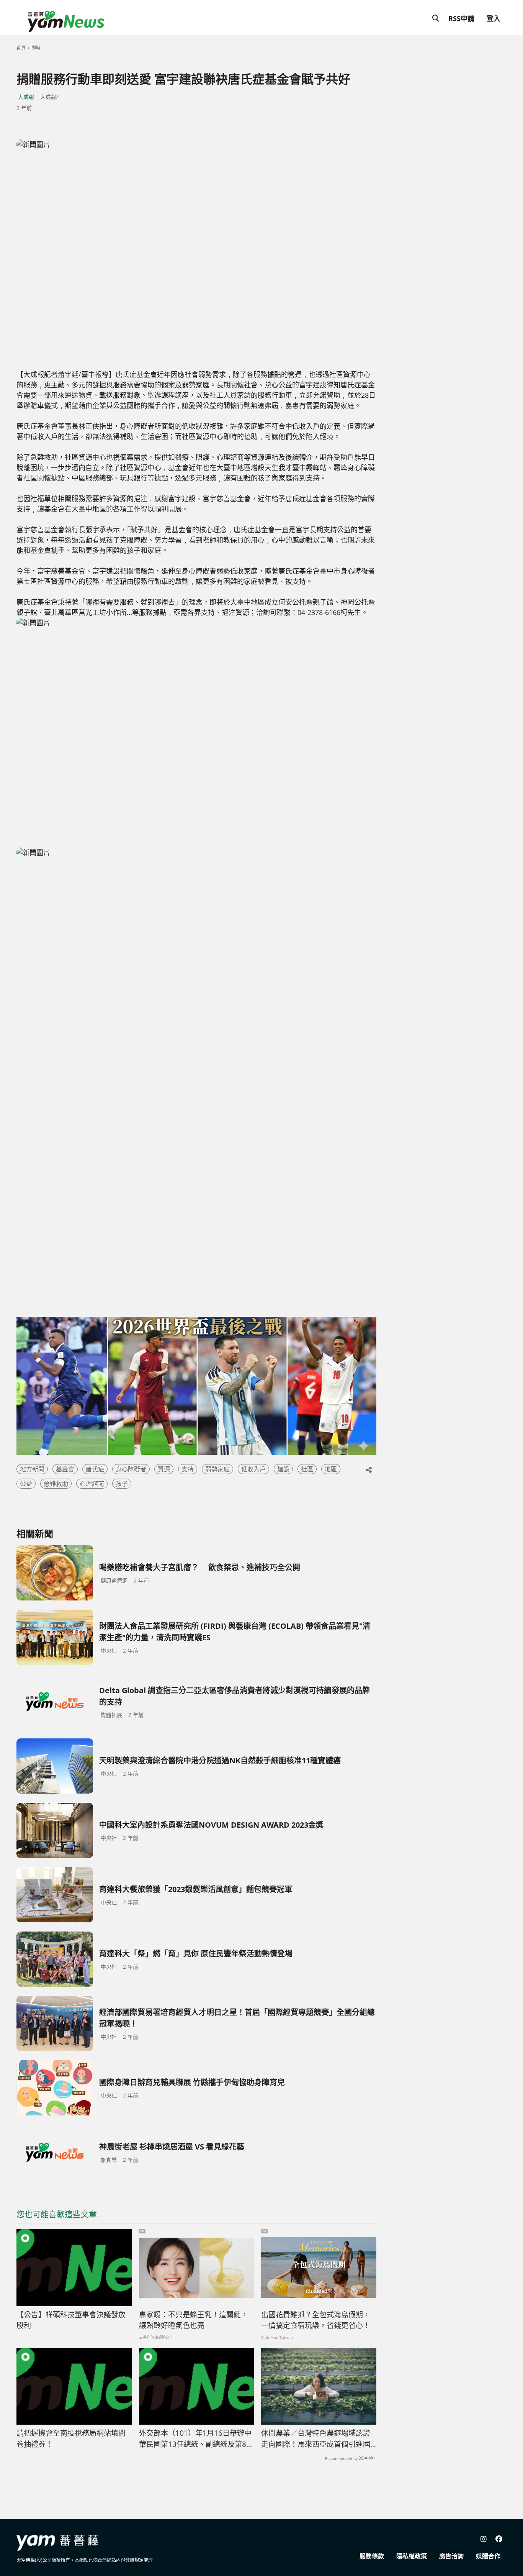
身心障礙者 (131, 1469)
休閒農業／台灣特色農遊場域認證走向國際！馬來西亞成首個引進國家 (316, 2439)
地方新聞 (32, 1469)
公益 (26, 1484)
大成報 (26, 97)
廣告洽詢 (451, 2556)
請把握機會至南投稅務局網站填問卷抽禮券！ (71, 2439)
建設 (283, 1469)
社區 (307, 1469)
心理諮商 (92, 1484)
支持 (188, 1469)
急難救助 (56, 1484)
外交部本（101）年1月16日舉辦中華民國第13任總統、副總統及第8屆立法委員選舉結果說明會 (196, 2439)
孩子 (122, 1484)
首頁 (21, 48)
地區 (331, 1469)
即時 (36, 48)
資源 (164, 1469)
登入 (494, 18)
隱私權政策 (412, 2556)
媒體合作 (488, 2556)
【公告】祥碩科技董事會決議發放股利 (71, 2320)
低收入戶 (253, 1469)
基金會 (65, 1469)
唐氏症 (95, 1469)
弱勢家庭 (217, 1469)
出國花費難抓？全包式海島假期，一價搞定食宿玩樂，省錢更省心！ (316, 2320)
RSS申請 (461, 18)
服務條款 (372, 2556)
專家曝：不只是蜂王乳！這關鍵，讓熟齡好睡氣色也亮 (194, 2320)
